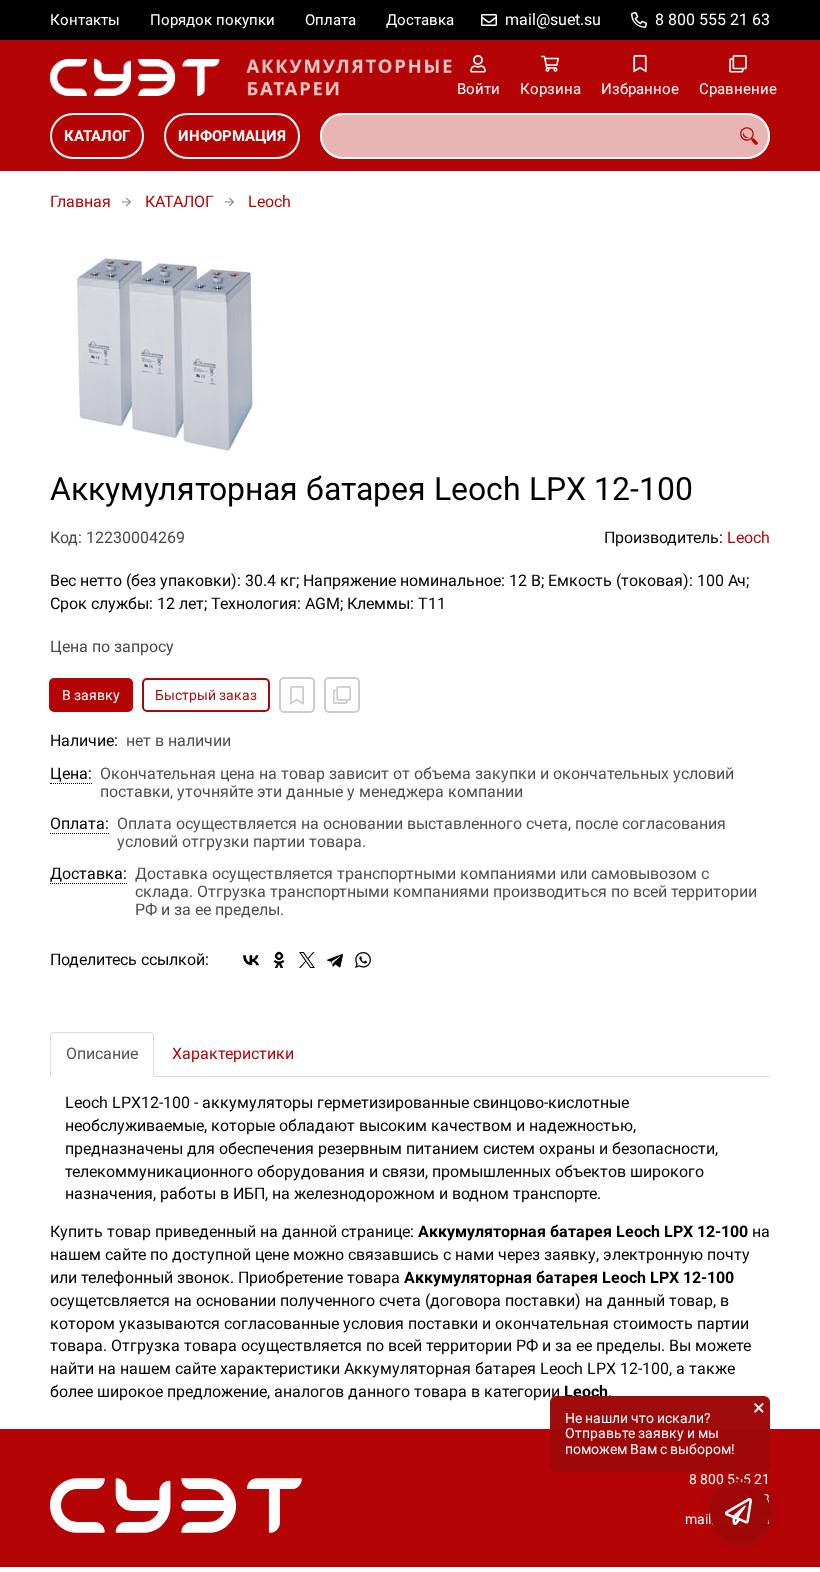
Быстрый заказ (206, 695)
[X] (307, 960)
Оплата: (79, 824)
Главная (80, 201)
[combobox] (545, 136)
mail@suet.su (553, 19)
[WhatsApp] (363, 960)
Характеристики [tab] (233, 1053)
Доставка (420, 20)
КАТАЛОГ (97, 136)
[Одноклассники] (279, 960)
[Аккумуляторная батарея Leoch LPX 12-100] (410, 353)
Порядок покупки (212, 20)
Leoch (269, 201)
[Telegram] (335, 960)
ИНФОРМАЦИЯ (232, 136)
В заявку (91, 695)
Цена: (71, 774)
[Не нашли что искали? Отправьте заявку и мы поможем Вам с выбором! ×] (740, 1512)
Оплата (330, 20)
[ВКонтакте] (251, 960)
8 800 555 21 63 (712, 19)
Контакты (85, 20)
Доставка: (88, 874)
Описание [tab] (102, 1053)
